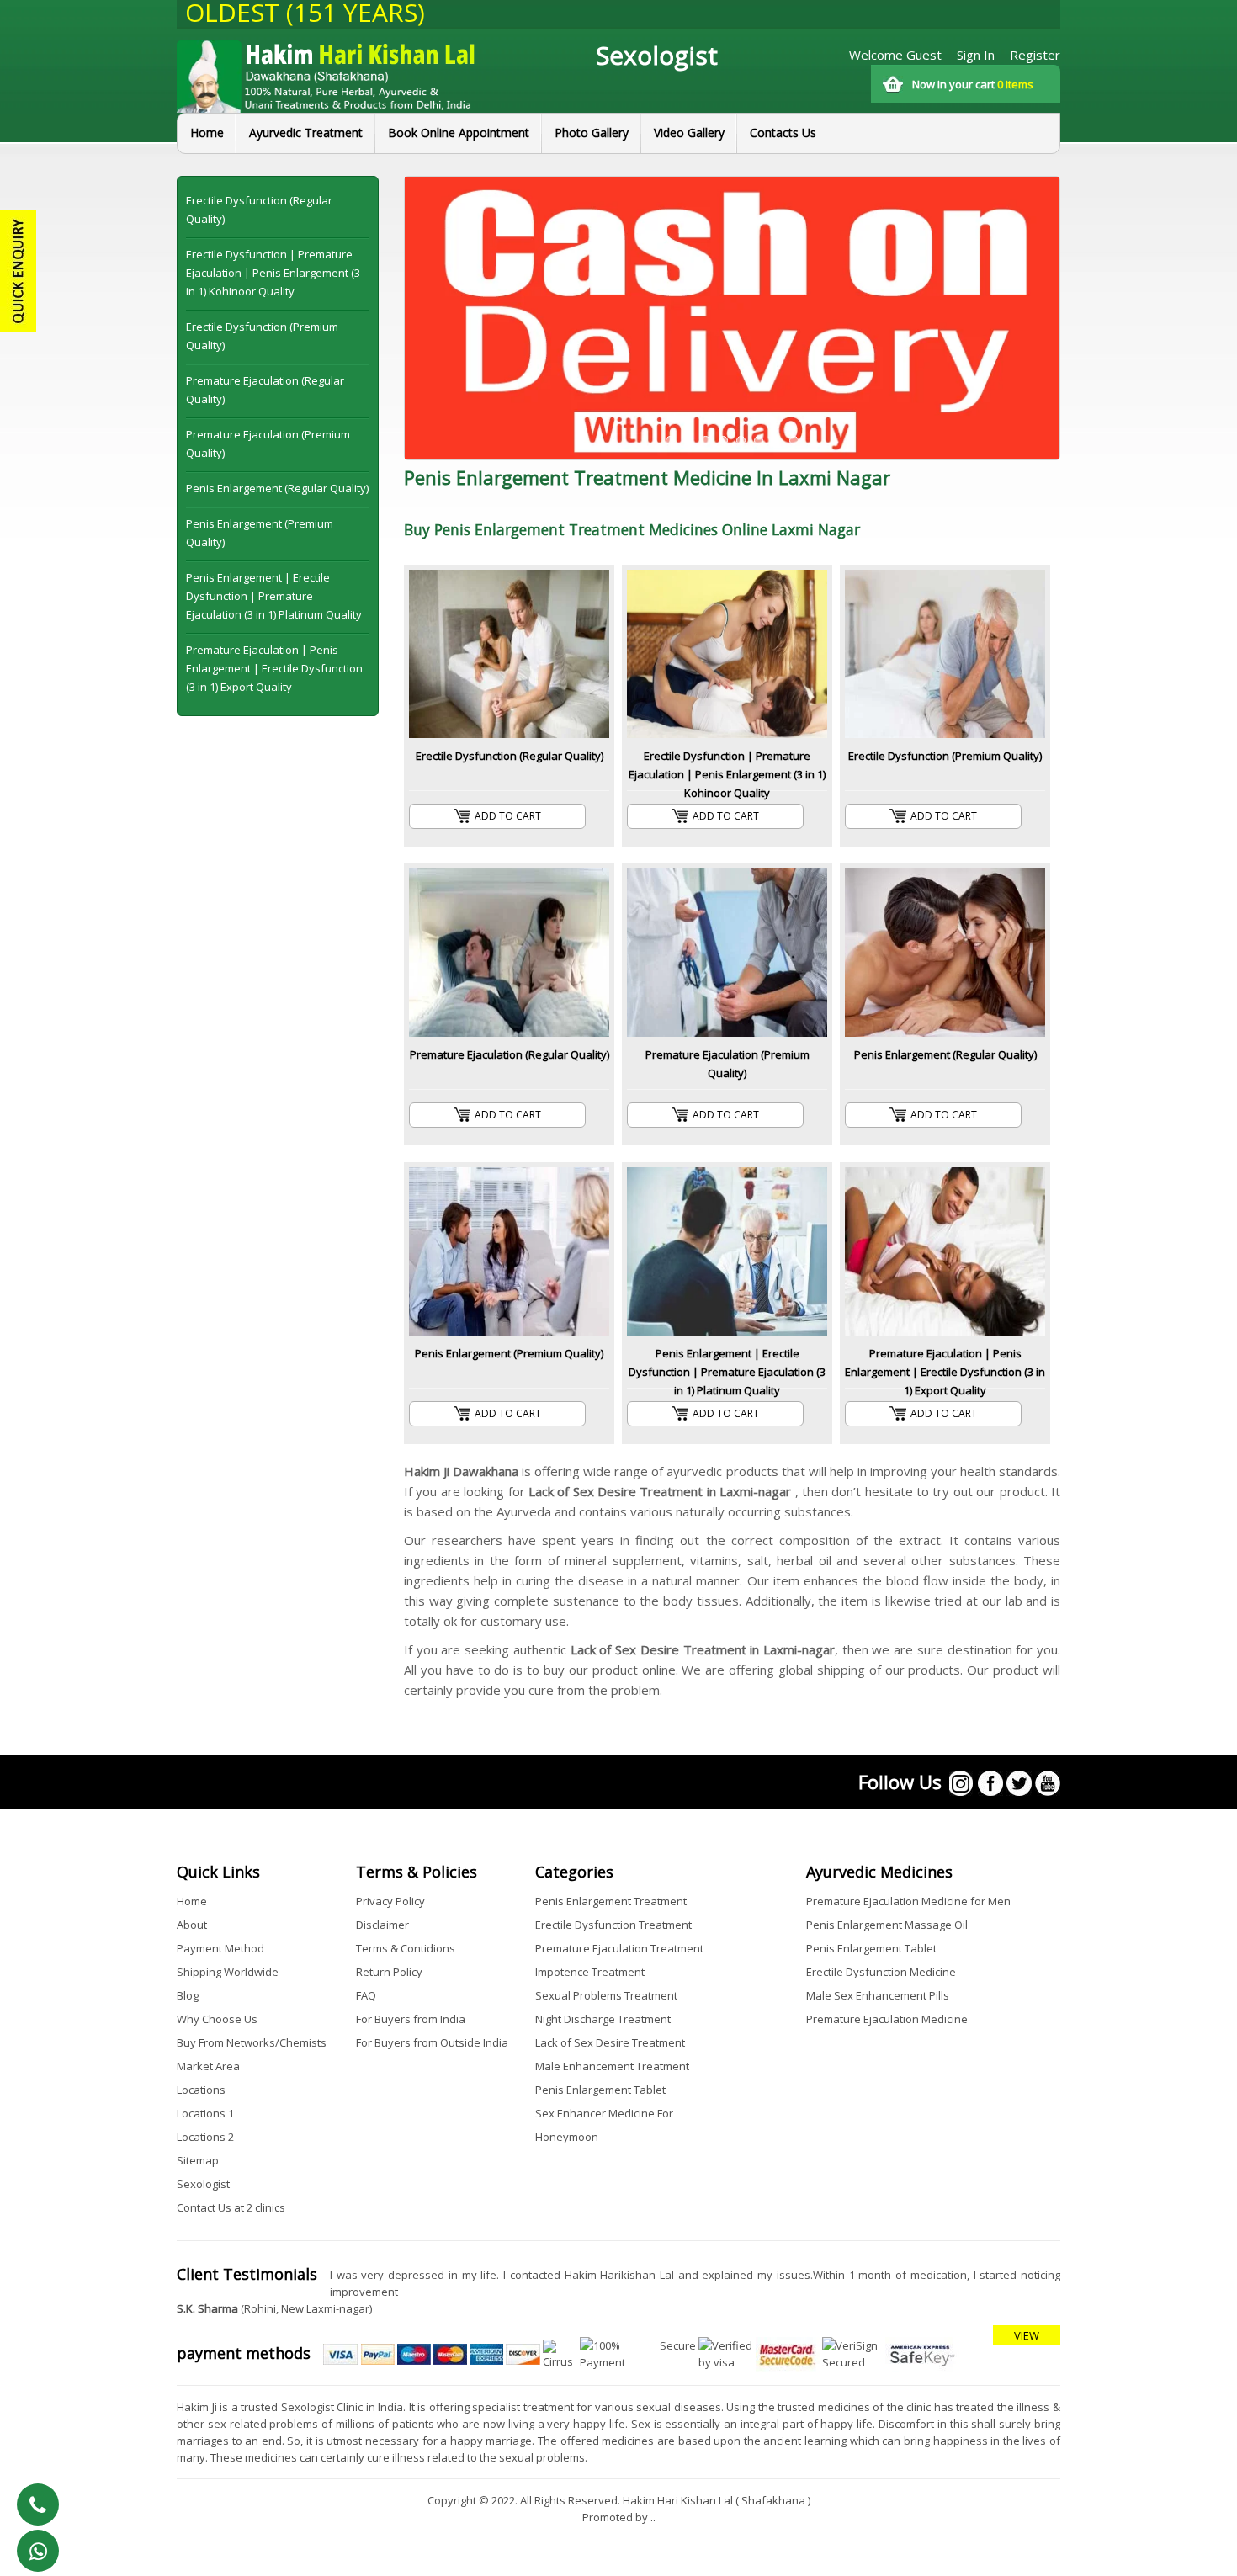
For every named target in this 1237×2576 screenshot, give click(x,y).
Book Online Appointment (459, 133)
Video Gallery (689, 133)
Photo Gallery (592, 133)
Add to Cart (508, 816)
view (1027, 2335)
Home (207, 133)
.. (653, 2517)
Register (1035, 55)
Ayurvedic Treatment (306, 133)
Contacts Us (783, 133)
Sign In (976, 55)
